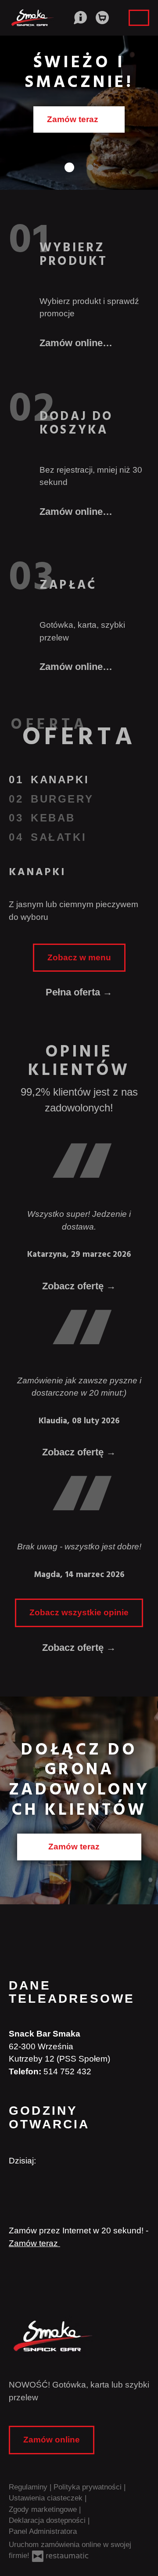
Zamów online (75, 119)
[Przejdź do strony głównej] (79, 2336)
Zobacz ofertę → (79, 1648)
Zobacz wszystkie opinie (79, 1612)
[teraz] (51, 2161)
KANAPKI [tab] (60, 780)
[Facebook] (14, 2188)
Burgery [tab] (62, 799)
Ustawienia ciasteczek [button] (47, 2498)
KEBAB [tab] (53, 818)
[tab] (68, 167)
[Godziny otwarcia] (67, 2161)
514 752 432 (67, 2071)
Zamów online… (76, 343)
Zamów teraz (75, 1847)
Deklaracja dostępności (48, 2520)
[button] (79, 17)
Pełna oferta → (79, 992)
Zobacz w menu (79, 957)
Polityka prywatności (89, 2487)
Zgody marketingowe (44, 2509)
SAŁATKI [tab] (59, 837)
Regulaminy (29, 2487)
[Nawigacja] (139, 18)
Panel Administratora (43, 2531)
